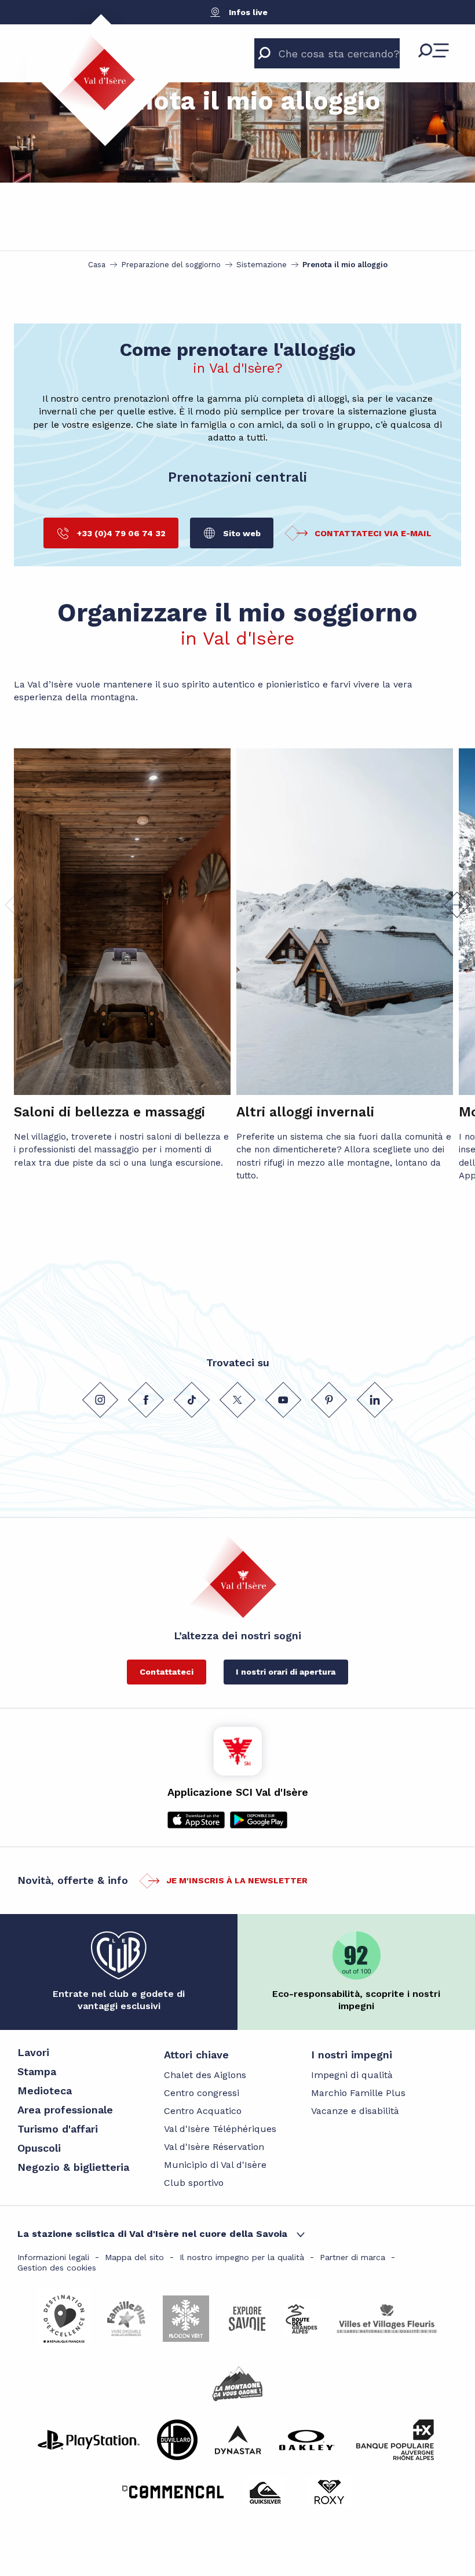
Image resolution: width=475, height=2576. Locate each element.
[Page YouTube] (283, 1400)
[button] (457, 905)
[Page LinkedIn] (375, 1400)
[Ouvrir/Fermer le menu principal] (434, 50)
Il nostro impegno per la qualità (242, 2257)
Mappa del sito (134, 2257)
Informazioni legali (53, 2257)
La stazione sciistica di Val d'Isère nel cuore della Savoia (152, 2234)
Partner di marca (352, 2257)
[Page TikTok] (192, 1400)
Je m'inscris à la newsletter (237, 1880)
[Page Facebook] (146, 1400)
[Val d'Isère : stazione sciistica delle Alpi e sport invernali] (95, 72)
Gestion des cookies (57, 2268)
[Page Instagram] (100, 1400)
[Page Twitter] (237, 1400)
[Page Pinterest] (329, 1400)
